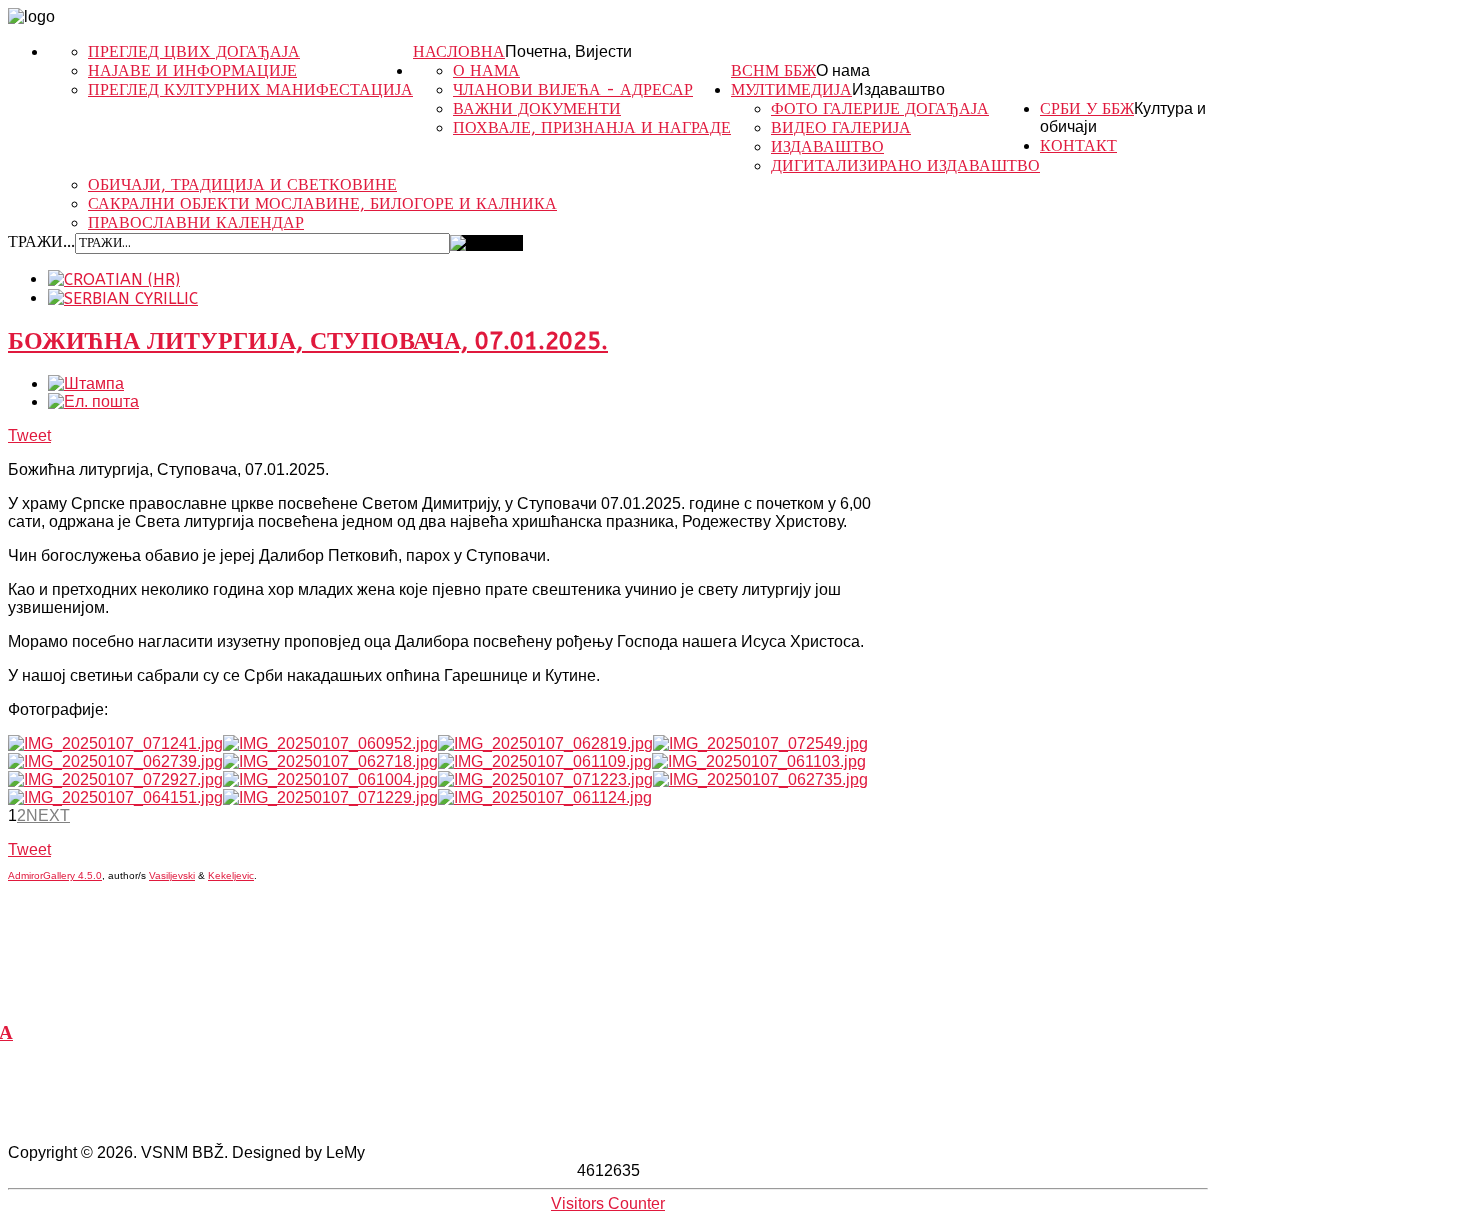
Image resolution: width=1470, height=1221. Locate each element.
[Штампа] (86, 383)
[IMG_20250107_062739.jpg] (115, 761)
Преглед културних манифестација (250, 89)
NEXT (48, 815)
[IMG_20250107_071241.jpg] (115, 743)
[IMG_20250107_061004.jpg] (330, 779)
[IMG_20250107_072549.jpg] (760, 743)
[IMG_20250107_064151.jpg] (115, 797)
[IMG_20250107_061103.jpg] (759, 761)
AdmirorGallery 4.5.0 (55, 875)
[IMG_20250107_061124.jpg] (545, 797)
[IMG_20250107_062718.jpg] (330, 761)
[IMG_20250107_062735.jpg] (760, 779)
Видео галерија (841, 127)
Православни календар (196, 222)
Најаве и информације (192, 70)
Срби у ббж (1087, 108)
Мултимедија (791, 89)
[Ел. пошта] (93, 401)
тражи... (41, 241)
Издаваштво (898, 89)
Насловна (459, 51)
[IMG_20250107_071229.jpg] (330, 797)
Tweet (29, 435)
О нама (843, 70)
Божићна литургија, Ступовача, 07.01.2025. (308, 341)
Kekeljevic (231, 875)
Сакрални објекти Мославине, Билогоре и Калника (322, 203)
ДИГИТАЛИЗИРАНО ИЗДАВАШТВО (905, 165)
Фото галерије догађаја (880, 108)
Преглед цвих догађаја (194, 51)
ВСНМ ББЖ (773, 70)
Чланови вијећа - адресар (573, 89)
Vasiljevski (172, 875)
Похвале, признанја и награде (592, 127)
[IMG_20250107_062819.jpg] (545, 743)
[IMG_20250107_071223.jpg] (545, 779)
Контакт (1078, 145)
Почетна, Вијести (568, 51)
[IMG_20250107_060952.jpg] (330, 743)
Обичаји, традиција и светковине (242, 184)
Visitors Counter (608, 1203)
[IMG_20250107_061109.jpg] (545, 761)
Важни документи (537, 108)
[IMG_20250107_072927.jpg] (115, 779)
